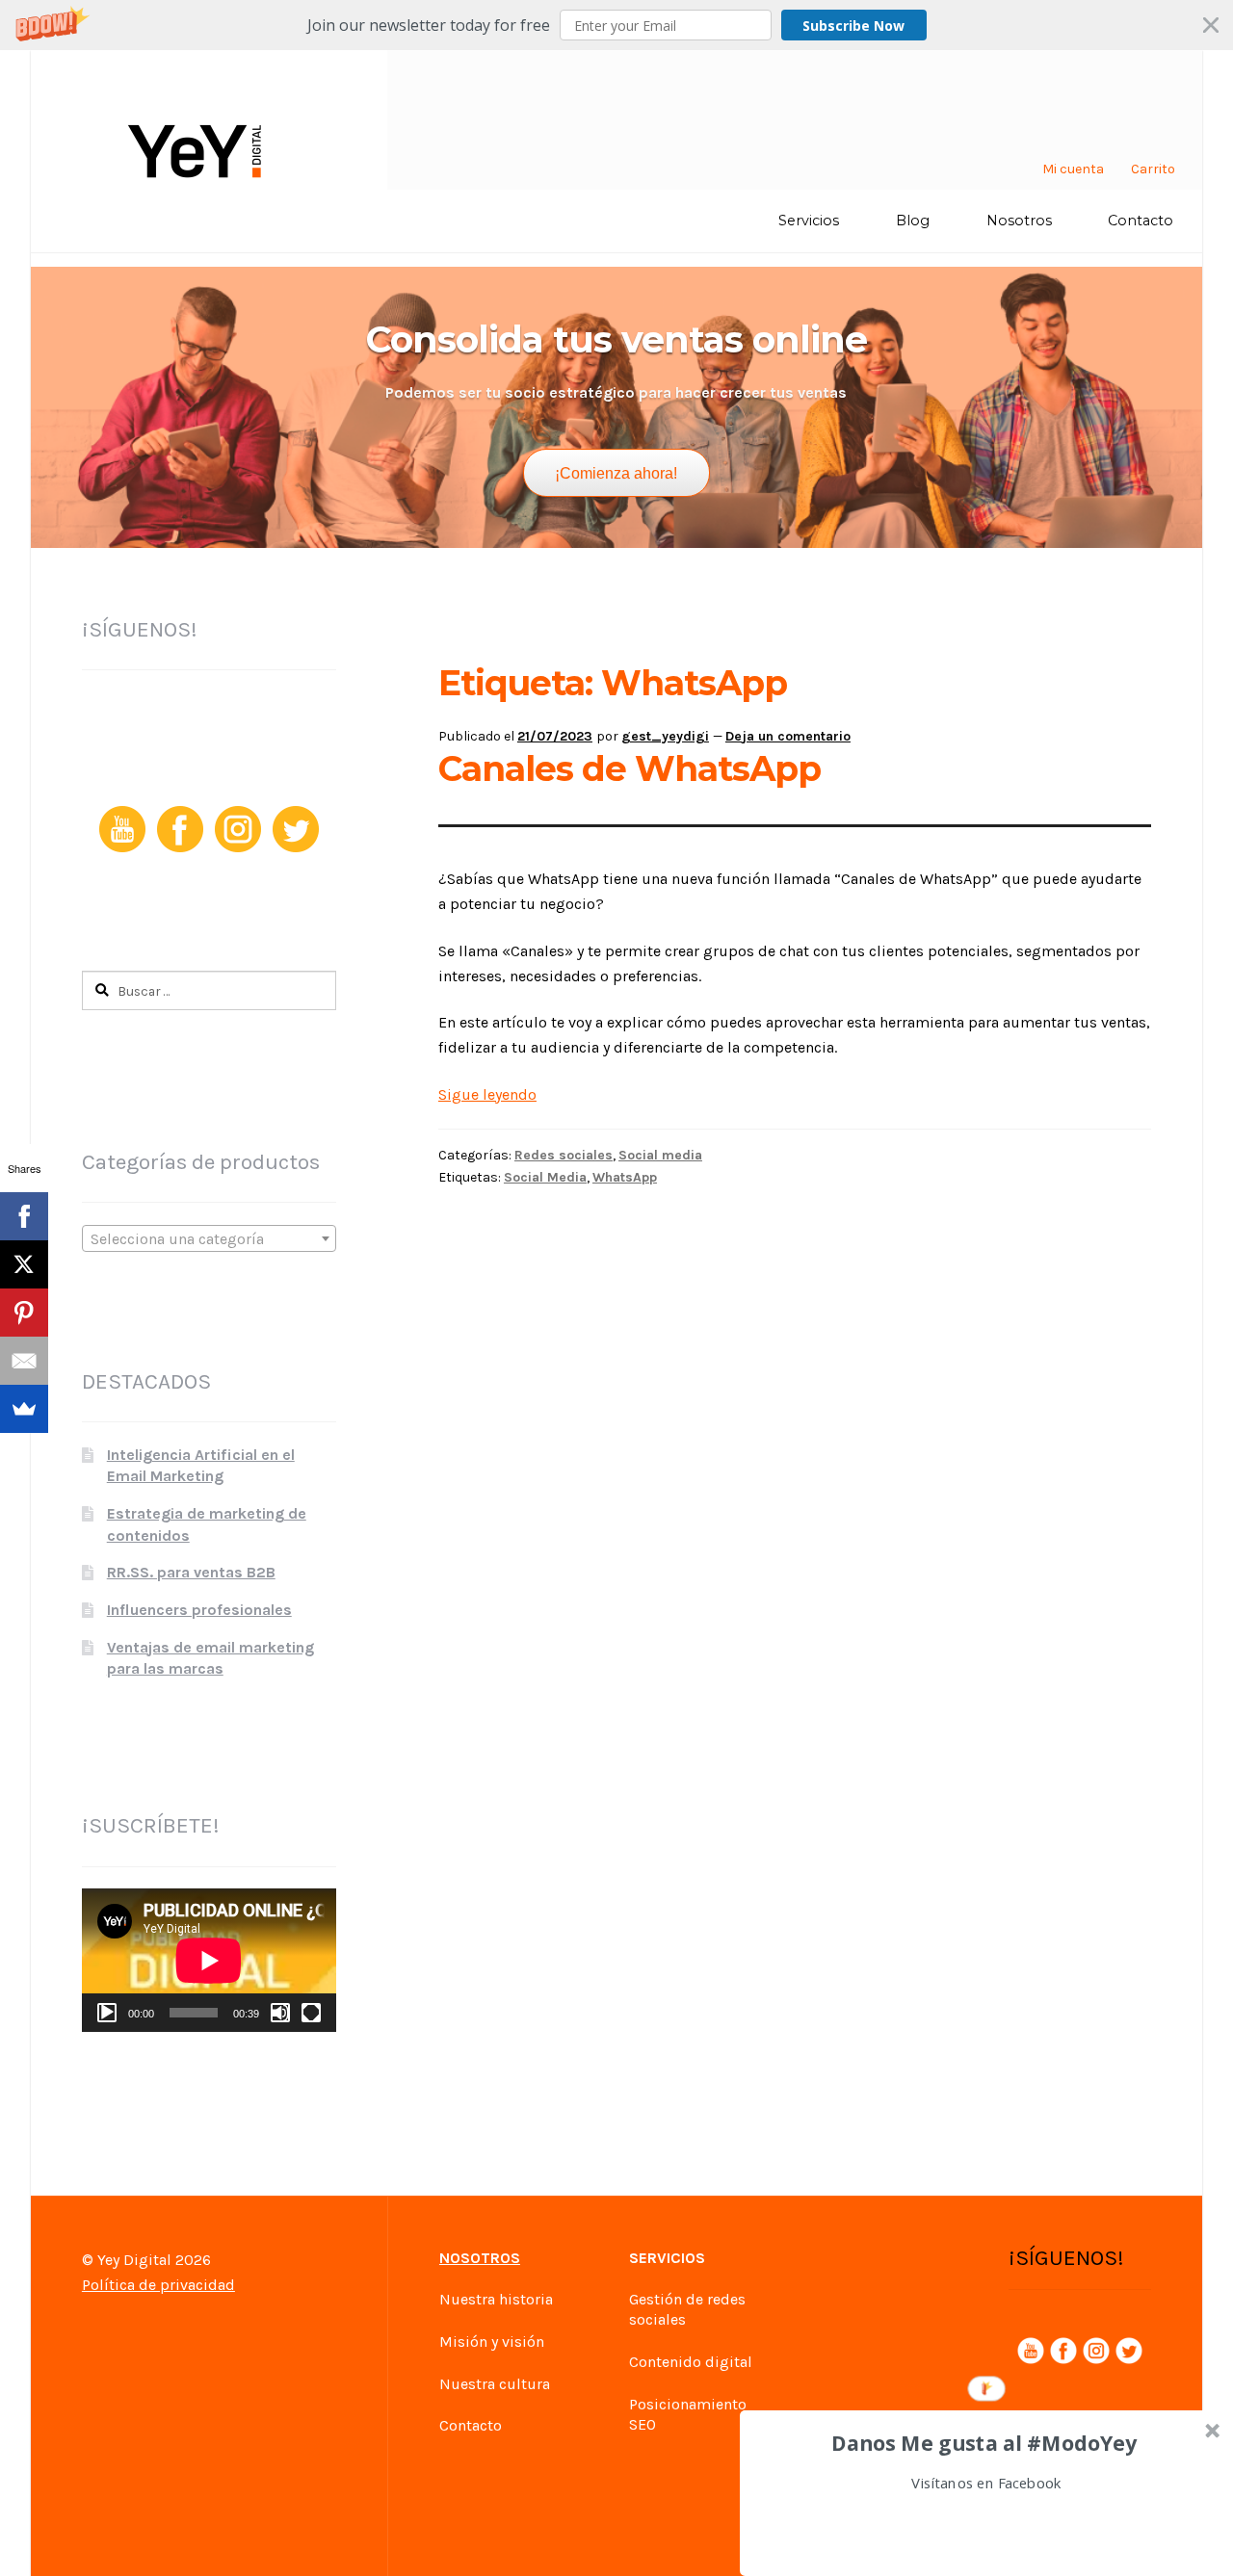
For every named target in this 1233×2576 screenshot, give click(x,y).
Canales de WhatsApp (630, 768)
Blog (913, 221)
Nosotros (1019, 221)
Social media (660, 1155)
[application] (209, 1960)
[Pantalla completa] (311, 2013)
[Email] (24, 1361)
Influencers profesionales (199, 1610)
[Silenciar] (280, 2013)
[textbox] (209, 1239)
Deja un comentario (788, 736)
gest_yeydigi (665, 736)
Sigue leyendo (487, 1094)
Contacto (1141, 221)
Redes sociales (564, 1155)
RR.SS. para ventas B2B (191, 1572)
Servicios (809, 221)
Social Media (545, 1177)
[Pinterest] (24, 1313)
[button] (616, 25)
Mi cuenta (1073, 169)
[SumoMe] (24, 1409)
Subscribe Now (853, 26)
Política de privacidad (158, 2285)
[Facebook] (24, 1216)
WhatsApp (625, 1177)
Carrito (1153, 169)
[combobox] (209, 1238)
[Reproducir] (107, 2013)
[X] (24, 1264)
